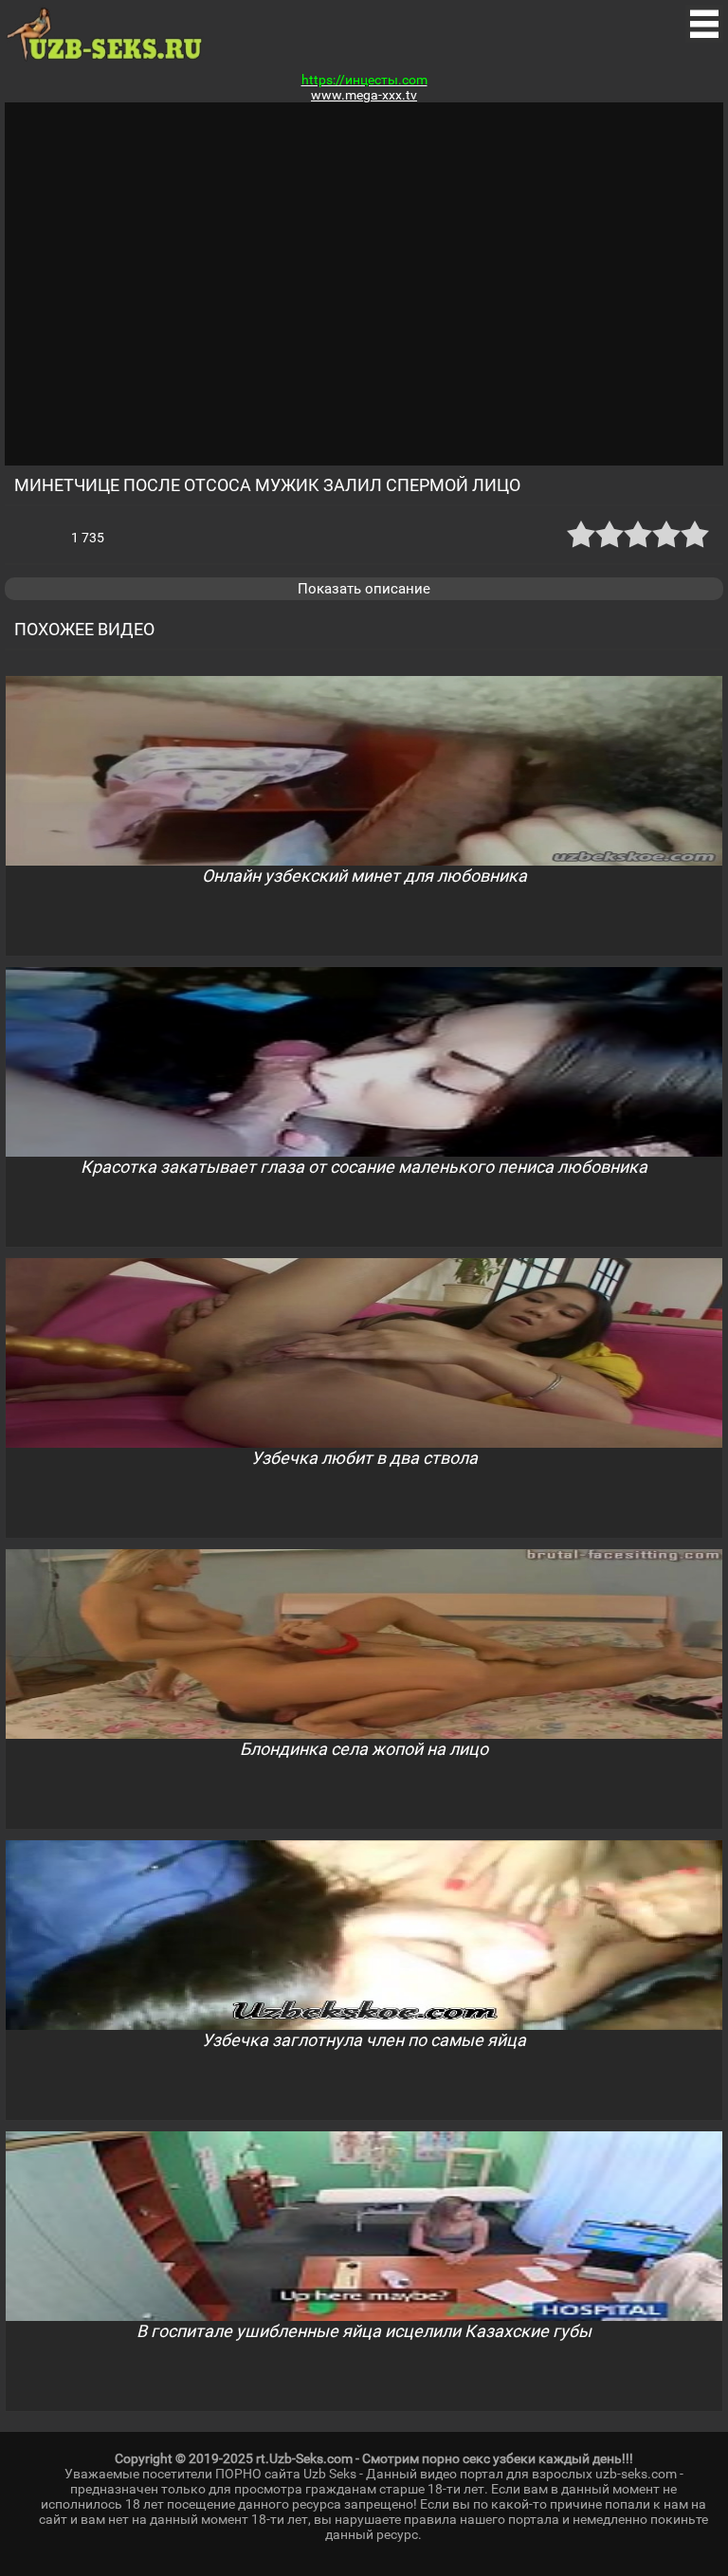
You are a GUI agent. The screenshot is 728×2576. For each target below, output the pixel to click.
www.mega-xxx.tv (364, 95)
